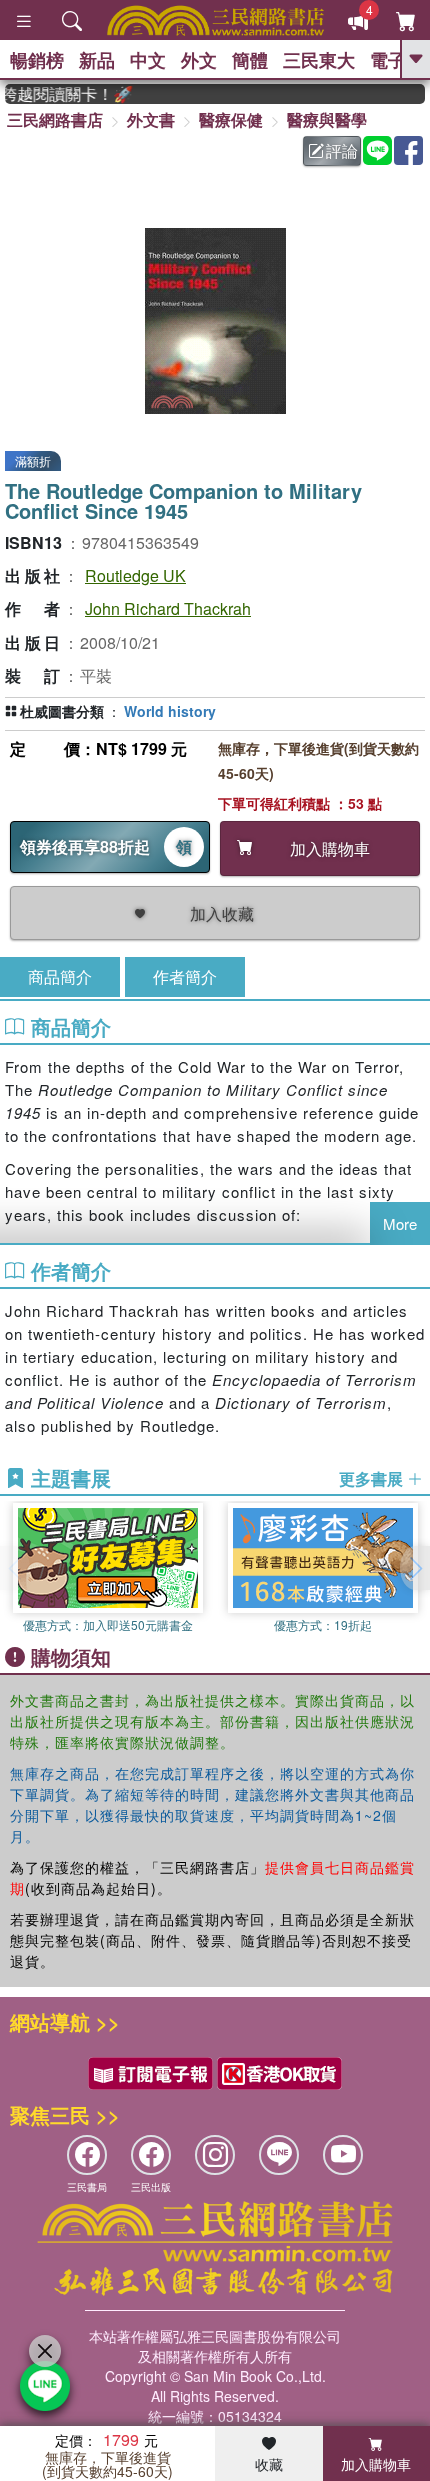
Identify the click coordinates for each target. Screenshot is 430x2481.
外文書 (151, 119)
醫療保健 (231, 119)
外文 (199, 60)
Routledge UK (135, 575)
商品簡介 (60, 976)
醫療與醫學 (327, 119)
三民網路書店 (55, 119)
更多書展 (373, 1479)
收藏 (269, 2464)
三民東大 (319, 60)
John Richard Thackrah (168, 608)
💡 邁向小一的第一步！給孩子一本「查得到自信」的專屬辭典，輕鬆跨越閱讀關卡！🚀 (59, 94)
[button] (415, 1568)
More (400, 1223)
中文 (148, 60)
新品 (97, 60)
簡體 (250, 60)
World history (170, 711)
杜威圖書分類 (62, 711)
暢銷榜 (37, 60)
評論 (342, 150)
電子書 (397, 60)
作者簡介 (185, 976)
